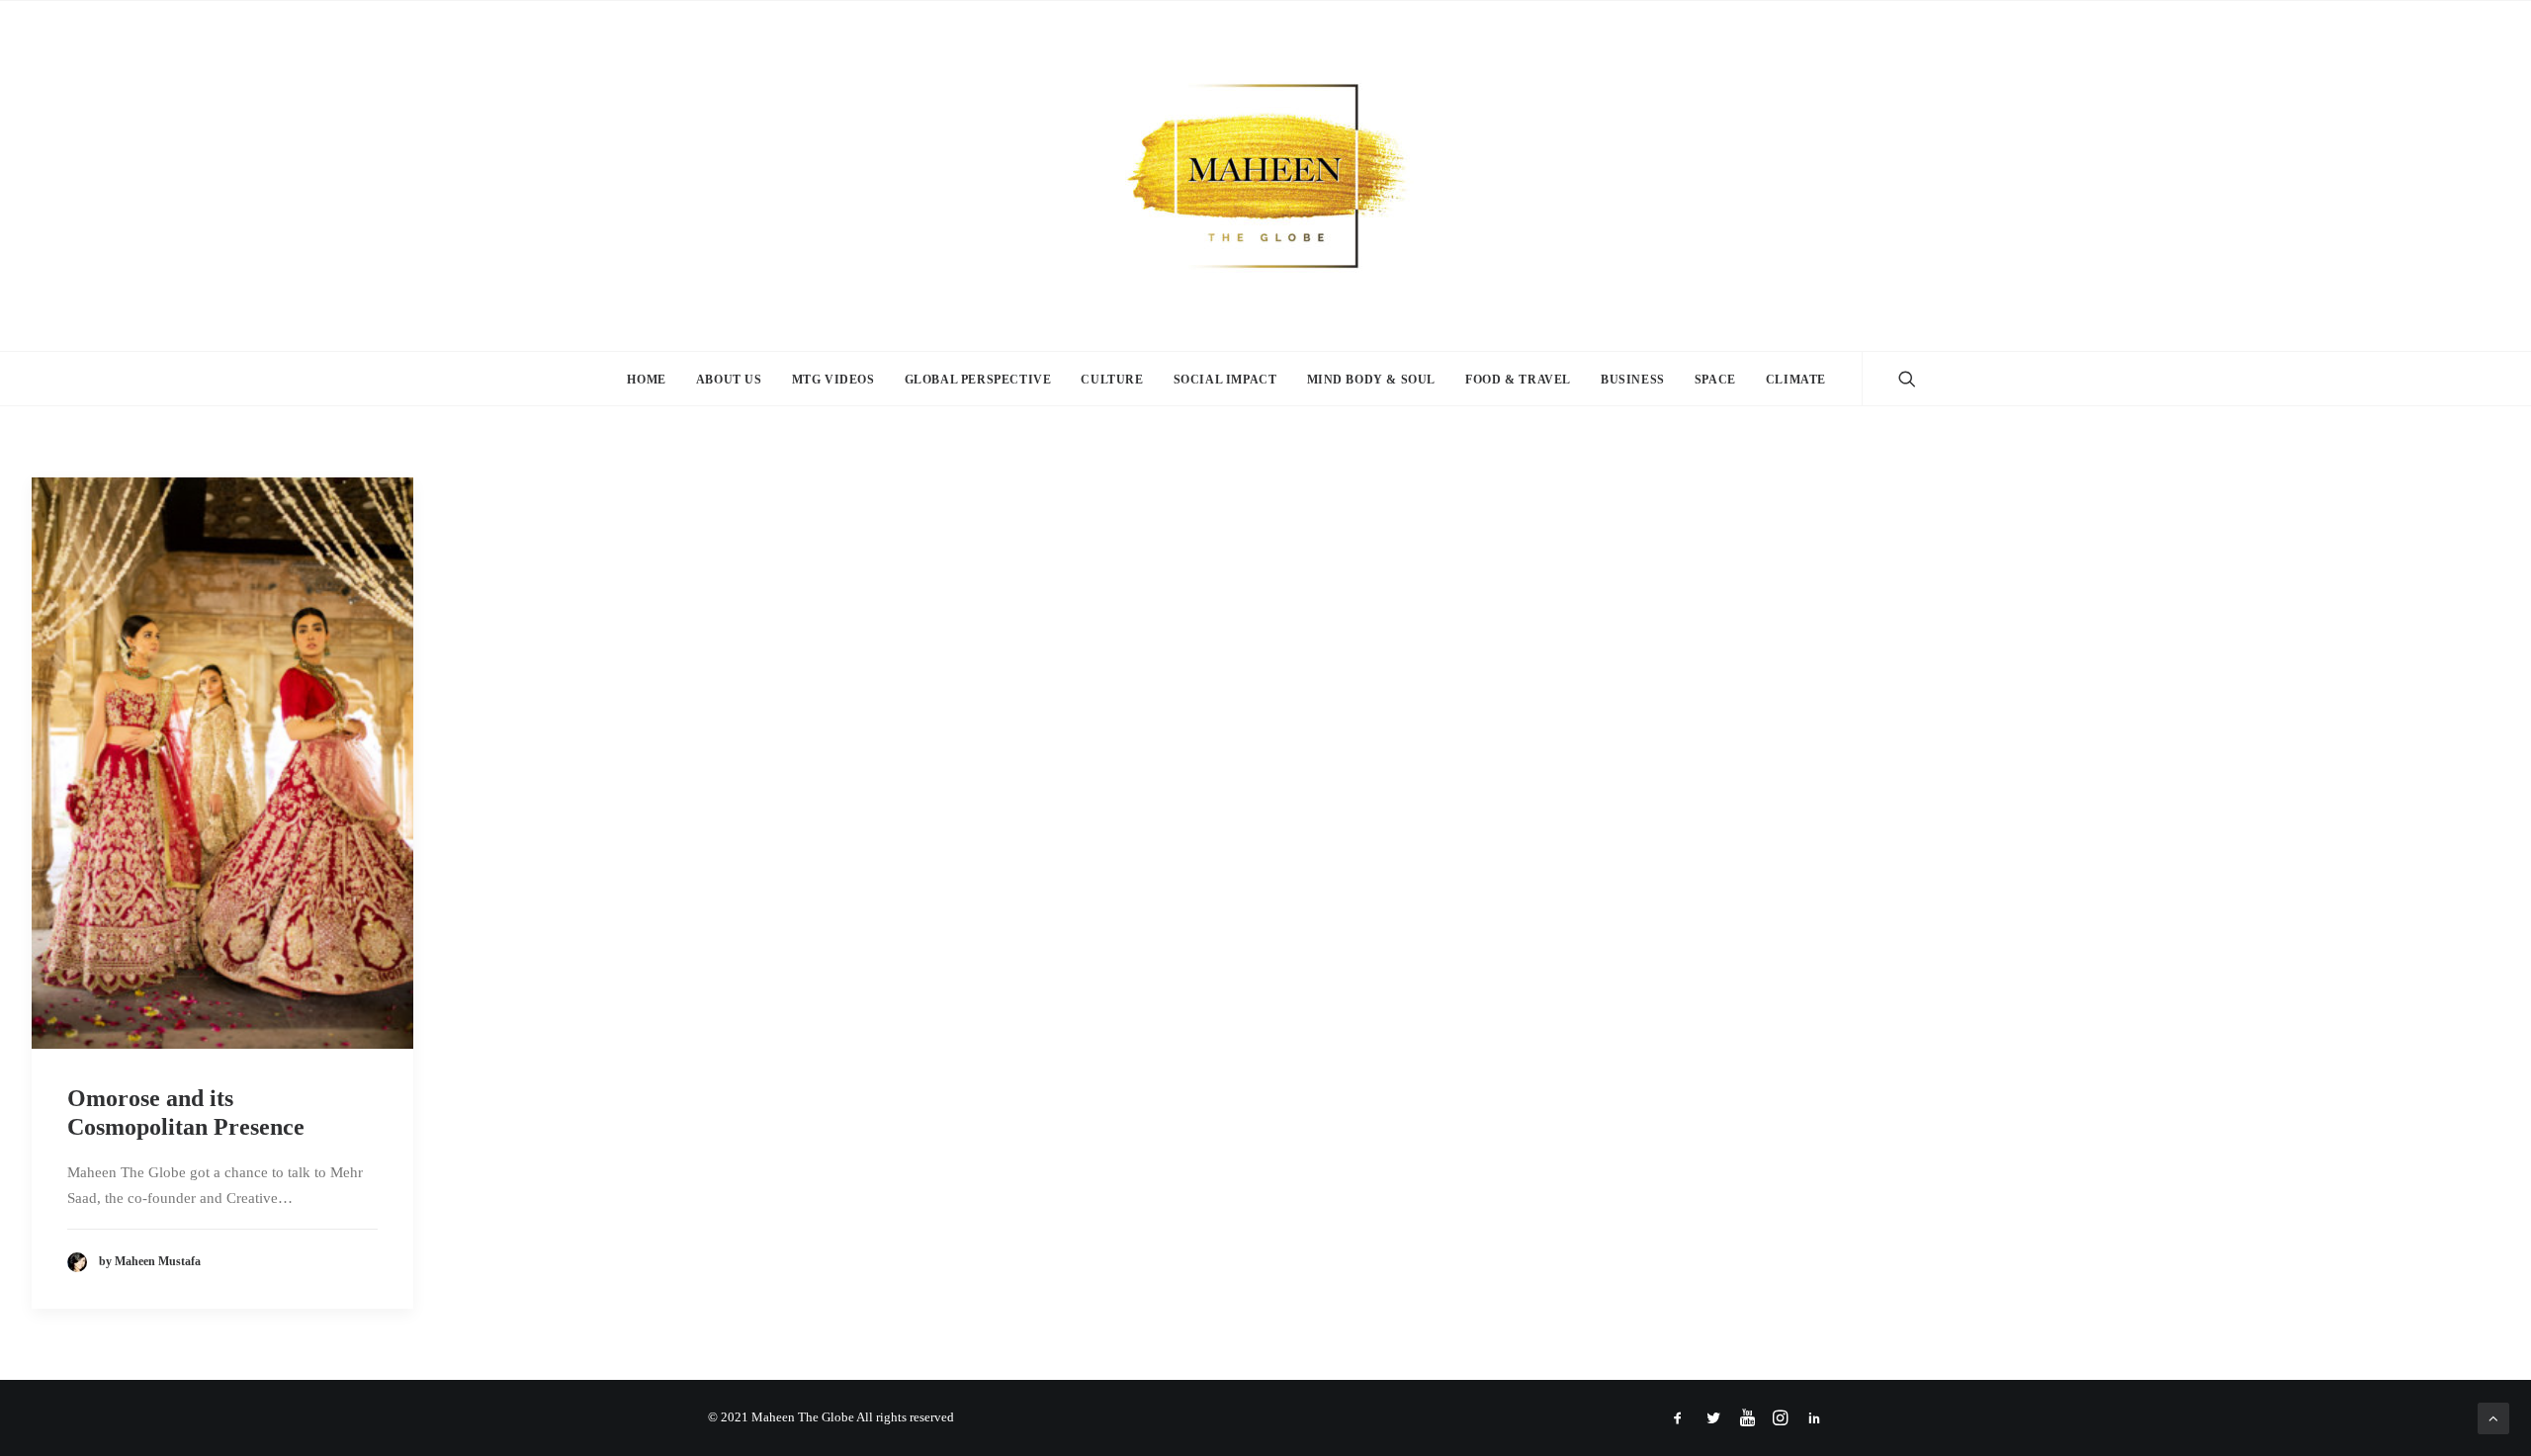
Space (1715, 380)
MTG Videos (833, 380)
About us (729, 380)
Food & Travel (1518, 380)
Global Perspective (978, 380)
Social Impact (1225, 380)
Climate (1796, 380)
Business (1633, 380)
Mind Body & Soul (1372, 380)
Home (646, 380)
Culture (1112, 380)
